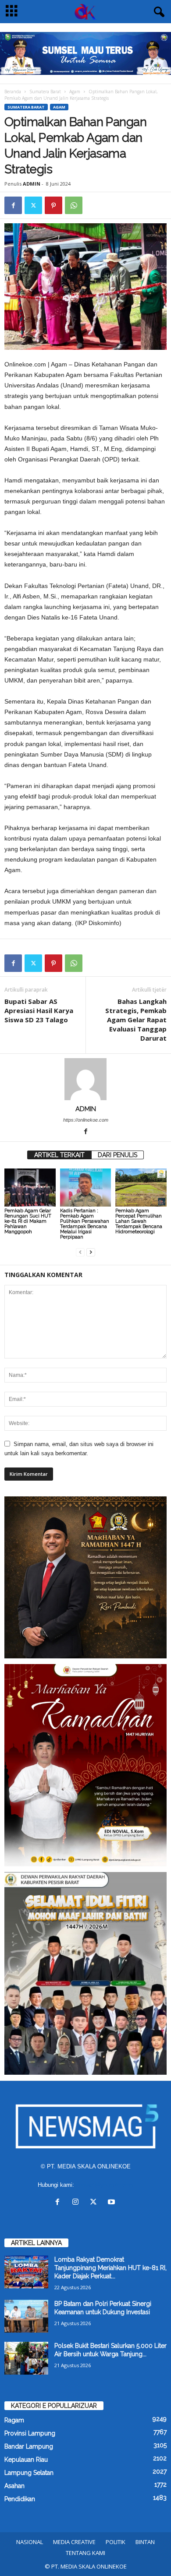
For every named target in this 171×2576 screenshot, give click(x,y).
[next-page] (91, 1252)
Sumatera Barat (45, 91)
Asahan (14, 2486)
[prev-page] (80, 1252)
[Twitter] (33, 205)
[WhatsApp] (74, 205)
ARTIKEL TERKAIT (59, 1155)
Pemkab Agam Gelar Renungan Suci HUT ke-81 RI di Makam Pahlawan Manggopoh (28, 1221)
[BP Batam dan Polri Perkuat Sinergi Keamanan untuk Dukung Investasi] (26, 2316)
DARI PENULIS (118, 1155)
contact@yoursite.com (105, 2185)
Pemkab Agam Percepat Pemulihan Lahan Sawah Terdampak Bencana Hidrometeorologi (139, 1221)
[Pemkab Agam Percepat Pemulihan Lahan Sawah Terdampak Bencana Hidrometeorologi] (141, 1188)
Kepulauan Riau (26, 2460)
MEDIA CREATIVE (74, 2542)
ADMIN (32, 184)
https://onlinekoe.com (86, 1120)
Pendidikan (20, 2499)
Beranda (13, 91)
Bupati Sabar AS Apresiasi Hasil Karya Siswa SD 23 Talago (39, 1010)
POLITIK (116, 2542)
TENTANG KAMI (85, 2553)
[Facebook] (13, 205)
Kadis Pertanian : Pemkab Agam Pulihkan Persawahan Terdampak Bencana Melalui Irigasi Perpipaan (85, 1224)
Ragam (14, 2420)
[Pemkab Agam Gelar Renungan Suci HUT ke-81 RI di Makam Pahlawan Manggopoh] (30, 1188)
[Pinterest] (53, 205)
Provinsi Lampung (30, 2433)
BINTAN (145, 2542)
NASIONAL (30, 2542)
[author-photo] (85, 1079)
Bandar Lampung (29, 2446)
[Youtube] (112, 2203)
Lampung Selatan (29, 2473)
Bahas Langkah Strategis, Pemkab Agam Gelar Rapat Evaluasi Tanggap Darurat (136, 1020)
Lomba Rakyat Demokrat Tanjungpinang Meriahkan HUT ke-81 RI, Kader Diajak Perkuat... (110, 2268)
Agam (75, 91)
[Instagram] (77, 2203)
